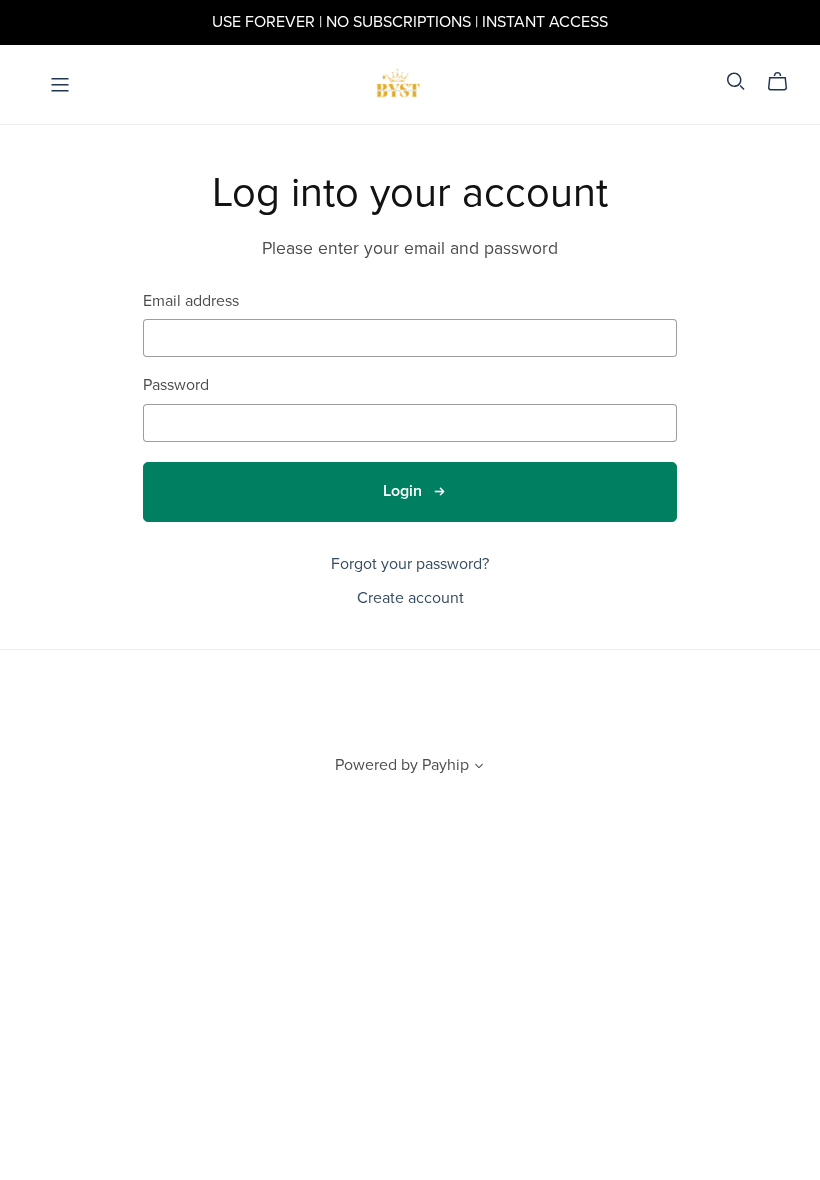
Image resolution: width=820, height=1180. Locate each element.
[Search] (736, 81)
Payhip (445, 765)
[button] (479, 768)
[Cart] (785, 82)
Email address (191, 301)
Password (176, 385)
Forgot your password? (410, 564)
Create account (410, 598)
